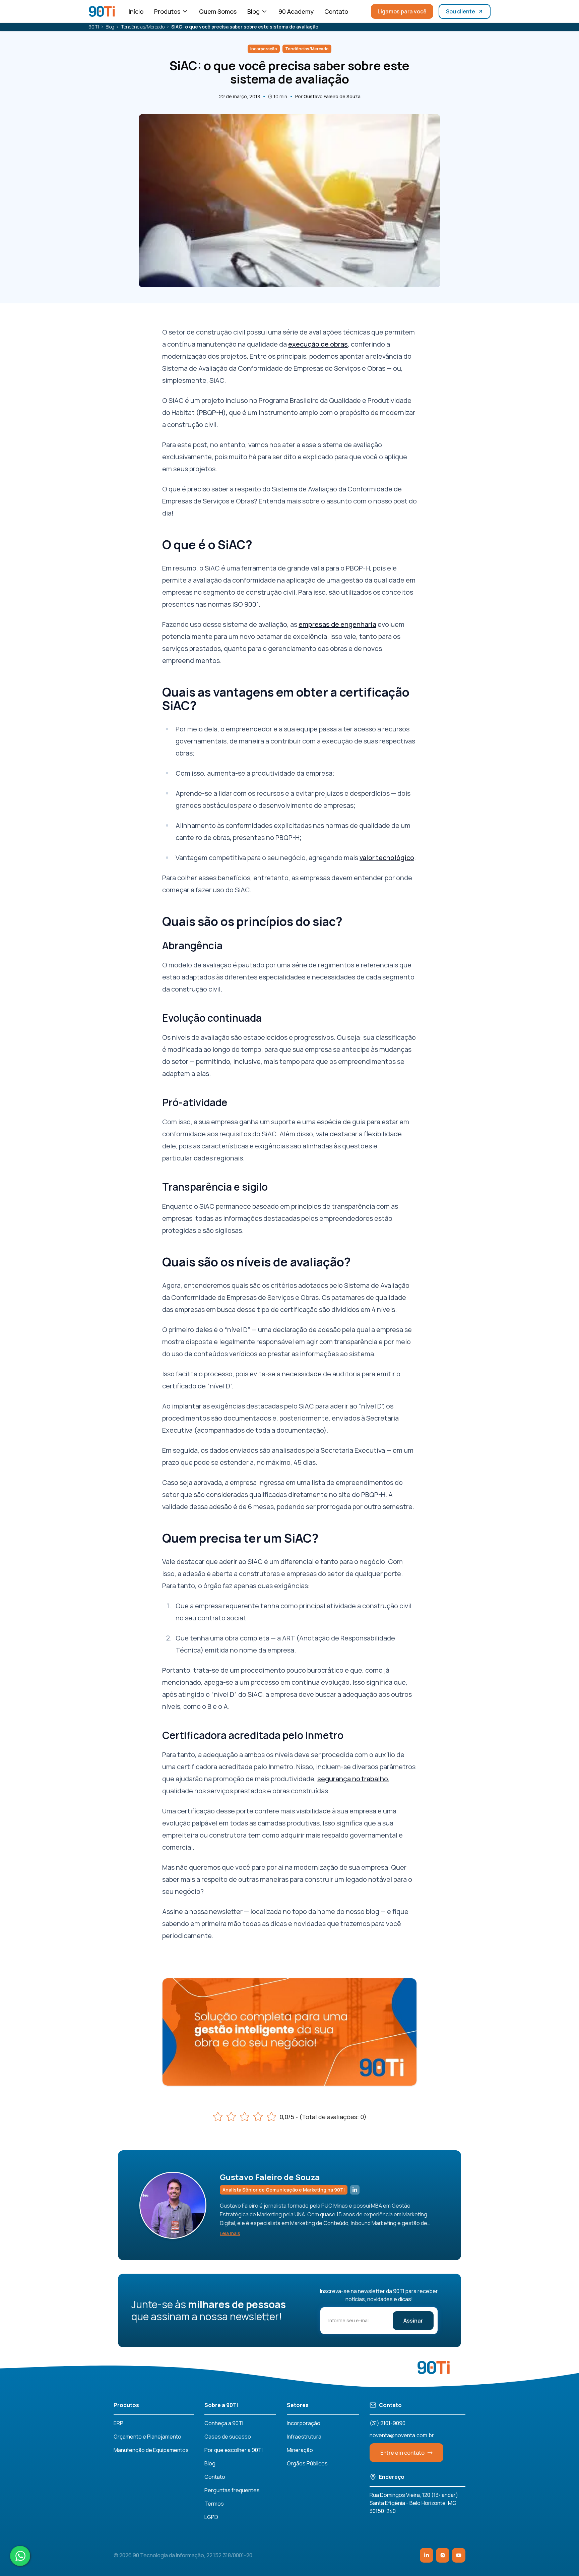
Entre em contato (402, 2453)
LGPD (211, 2517)
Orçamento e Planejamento (147, 2437)
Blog (253, 11)
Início (136, 11)
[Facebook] (459, 2555)
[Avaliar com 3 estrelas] (245, 2117)
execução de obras (318, 344)
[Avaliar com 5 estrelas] (271, 2117)
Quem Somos (218, 11)
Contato (336, 11)
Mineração (300, 2450)
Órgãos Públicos (307, 2463)
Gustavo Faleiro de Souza (332, 96)
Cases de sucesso (228, 2437)
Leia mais (230, 2233)
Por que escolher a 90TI (234, 2450)
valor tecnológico (387, 858)
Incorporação (304, 2423)
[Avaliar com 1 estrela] (218, 2117)
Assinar (413, 2321)
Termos (214, 2504)
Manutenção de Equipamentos (151, 2450)
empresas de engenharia (337, 624)
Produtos (167, 11)
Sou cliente (461, 11)
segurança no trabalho (353, 1779)
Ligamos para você (402, 11)
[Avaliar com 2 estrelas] (231, 2117)
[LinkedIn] (427, 2555)
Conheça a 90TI (224, 2423)
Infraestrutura (304, 2437)
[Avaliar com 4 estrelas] (258, 2117)
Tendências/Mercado (143, 27)
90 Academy (296, 11)
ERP (118, 2423)
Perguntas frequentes (232, 2490)
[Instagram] (443, 2555)
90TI (94, 27)
